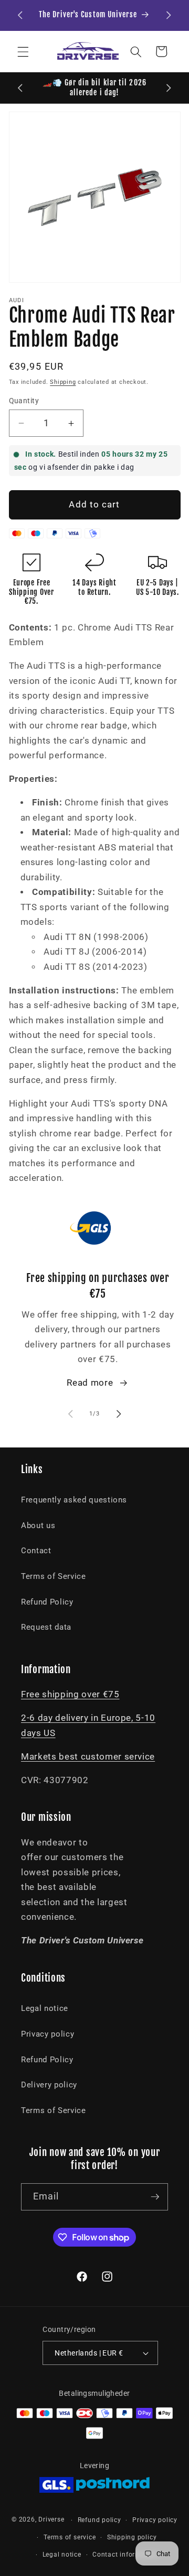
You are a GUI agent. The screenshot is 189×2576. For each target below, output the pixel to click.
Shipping (63, 382)
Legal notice (45, 2008)
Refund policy (99, 2520)
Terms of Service (54, 1576)
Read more (90, 1383)
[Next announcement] (169, 15)
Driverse (51, 2520)
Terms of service (70, 2537)
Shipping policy (132, 2537)
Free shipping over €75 (70, 1694)
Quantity (24, 401)
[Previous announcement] (20, 15)
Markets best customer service (88, 1757)
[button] (23, 51)
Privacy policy (48, 2034)
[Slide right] (119, 1414)
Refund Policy (47, 1602)
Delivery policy (49, 2085)
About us (38, 1525)
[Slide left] (70, 1414)
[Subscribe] (155, 2197)
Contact (36, 1551)
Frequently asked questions (74, 1500)
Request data (46, 1627)
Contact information (125, 2555)
